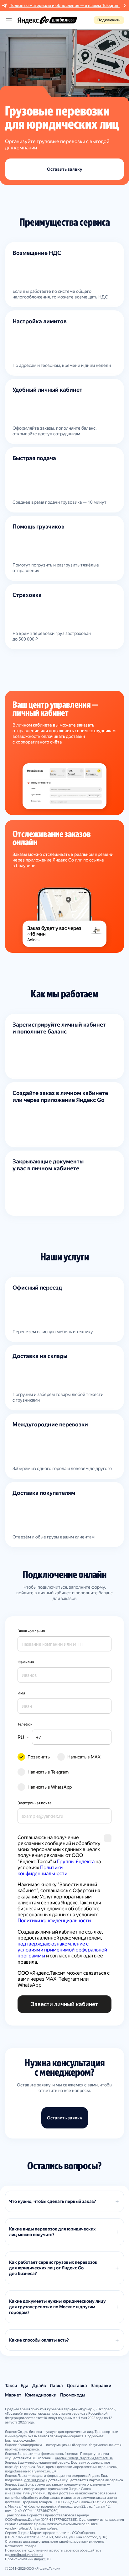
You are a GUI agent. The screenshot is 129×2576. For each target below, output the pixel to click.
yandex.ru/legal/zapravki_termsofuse (84, 2458)
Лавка (56, 2385)
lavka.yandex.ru (34, 2493)
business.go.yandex (20, 2441)
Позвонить (39, 1757)
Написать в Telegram (48, 1772)
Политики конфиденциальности (42, 1870)
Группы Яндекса (76, 1862)
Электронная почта (34, 1803)
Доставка (77, 2385)
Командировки (41, 2395)
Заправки (101, 2385)
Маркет (13, 2395)
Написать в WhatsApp (50, 1787)
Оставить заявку (65, 169)
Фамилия (26, 1662)
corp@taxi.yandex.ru (26, 2555)
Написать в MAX (84, 1757)
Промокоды (73, 2395)
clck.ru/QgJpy (34, 2480)
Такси (11, 2385)
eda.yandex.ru (39, 2471)
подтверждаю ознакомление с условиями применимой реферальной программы (63, 1950)
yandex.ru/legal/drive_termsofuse (31, 2528)
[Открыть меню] (9, 20)
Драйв (39, 2385)
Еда (25, 2385)
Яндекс (40, 2559)
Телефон (25, 1724)
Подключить (109, 20)
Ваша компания (31, 1631)
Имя (21, 1693)
